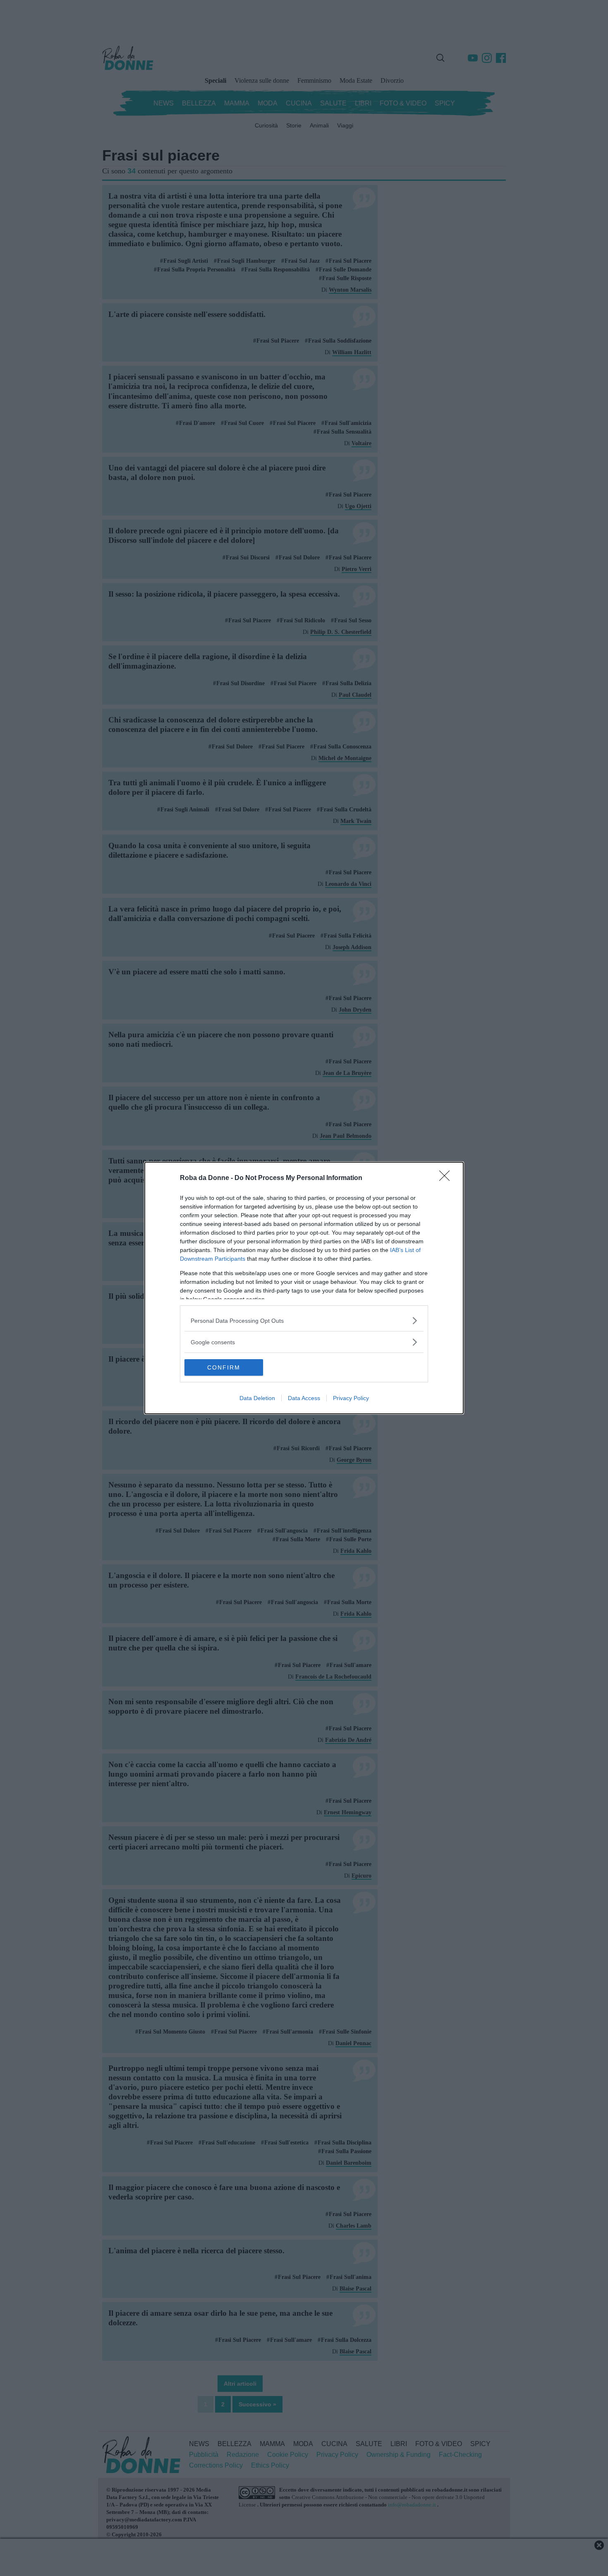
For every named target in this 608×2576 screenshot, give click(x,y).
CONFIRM (224, 1367)
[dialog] (304, 1288)
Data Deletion (257, 1398)
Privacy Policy (351, 1398)
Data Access (304, 1398)
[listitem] (304, 1320)
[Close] (447, 1178)
